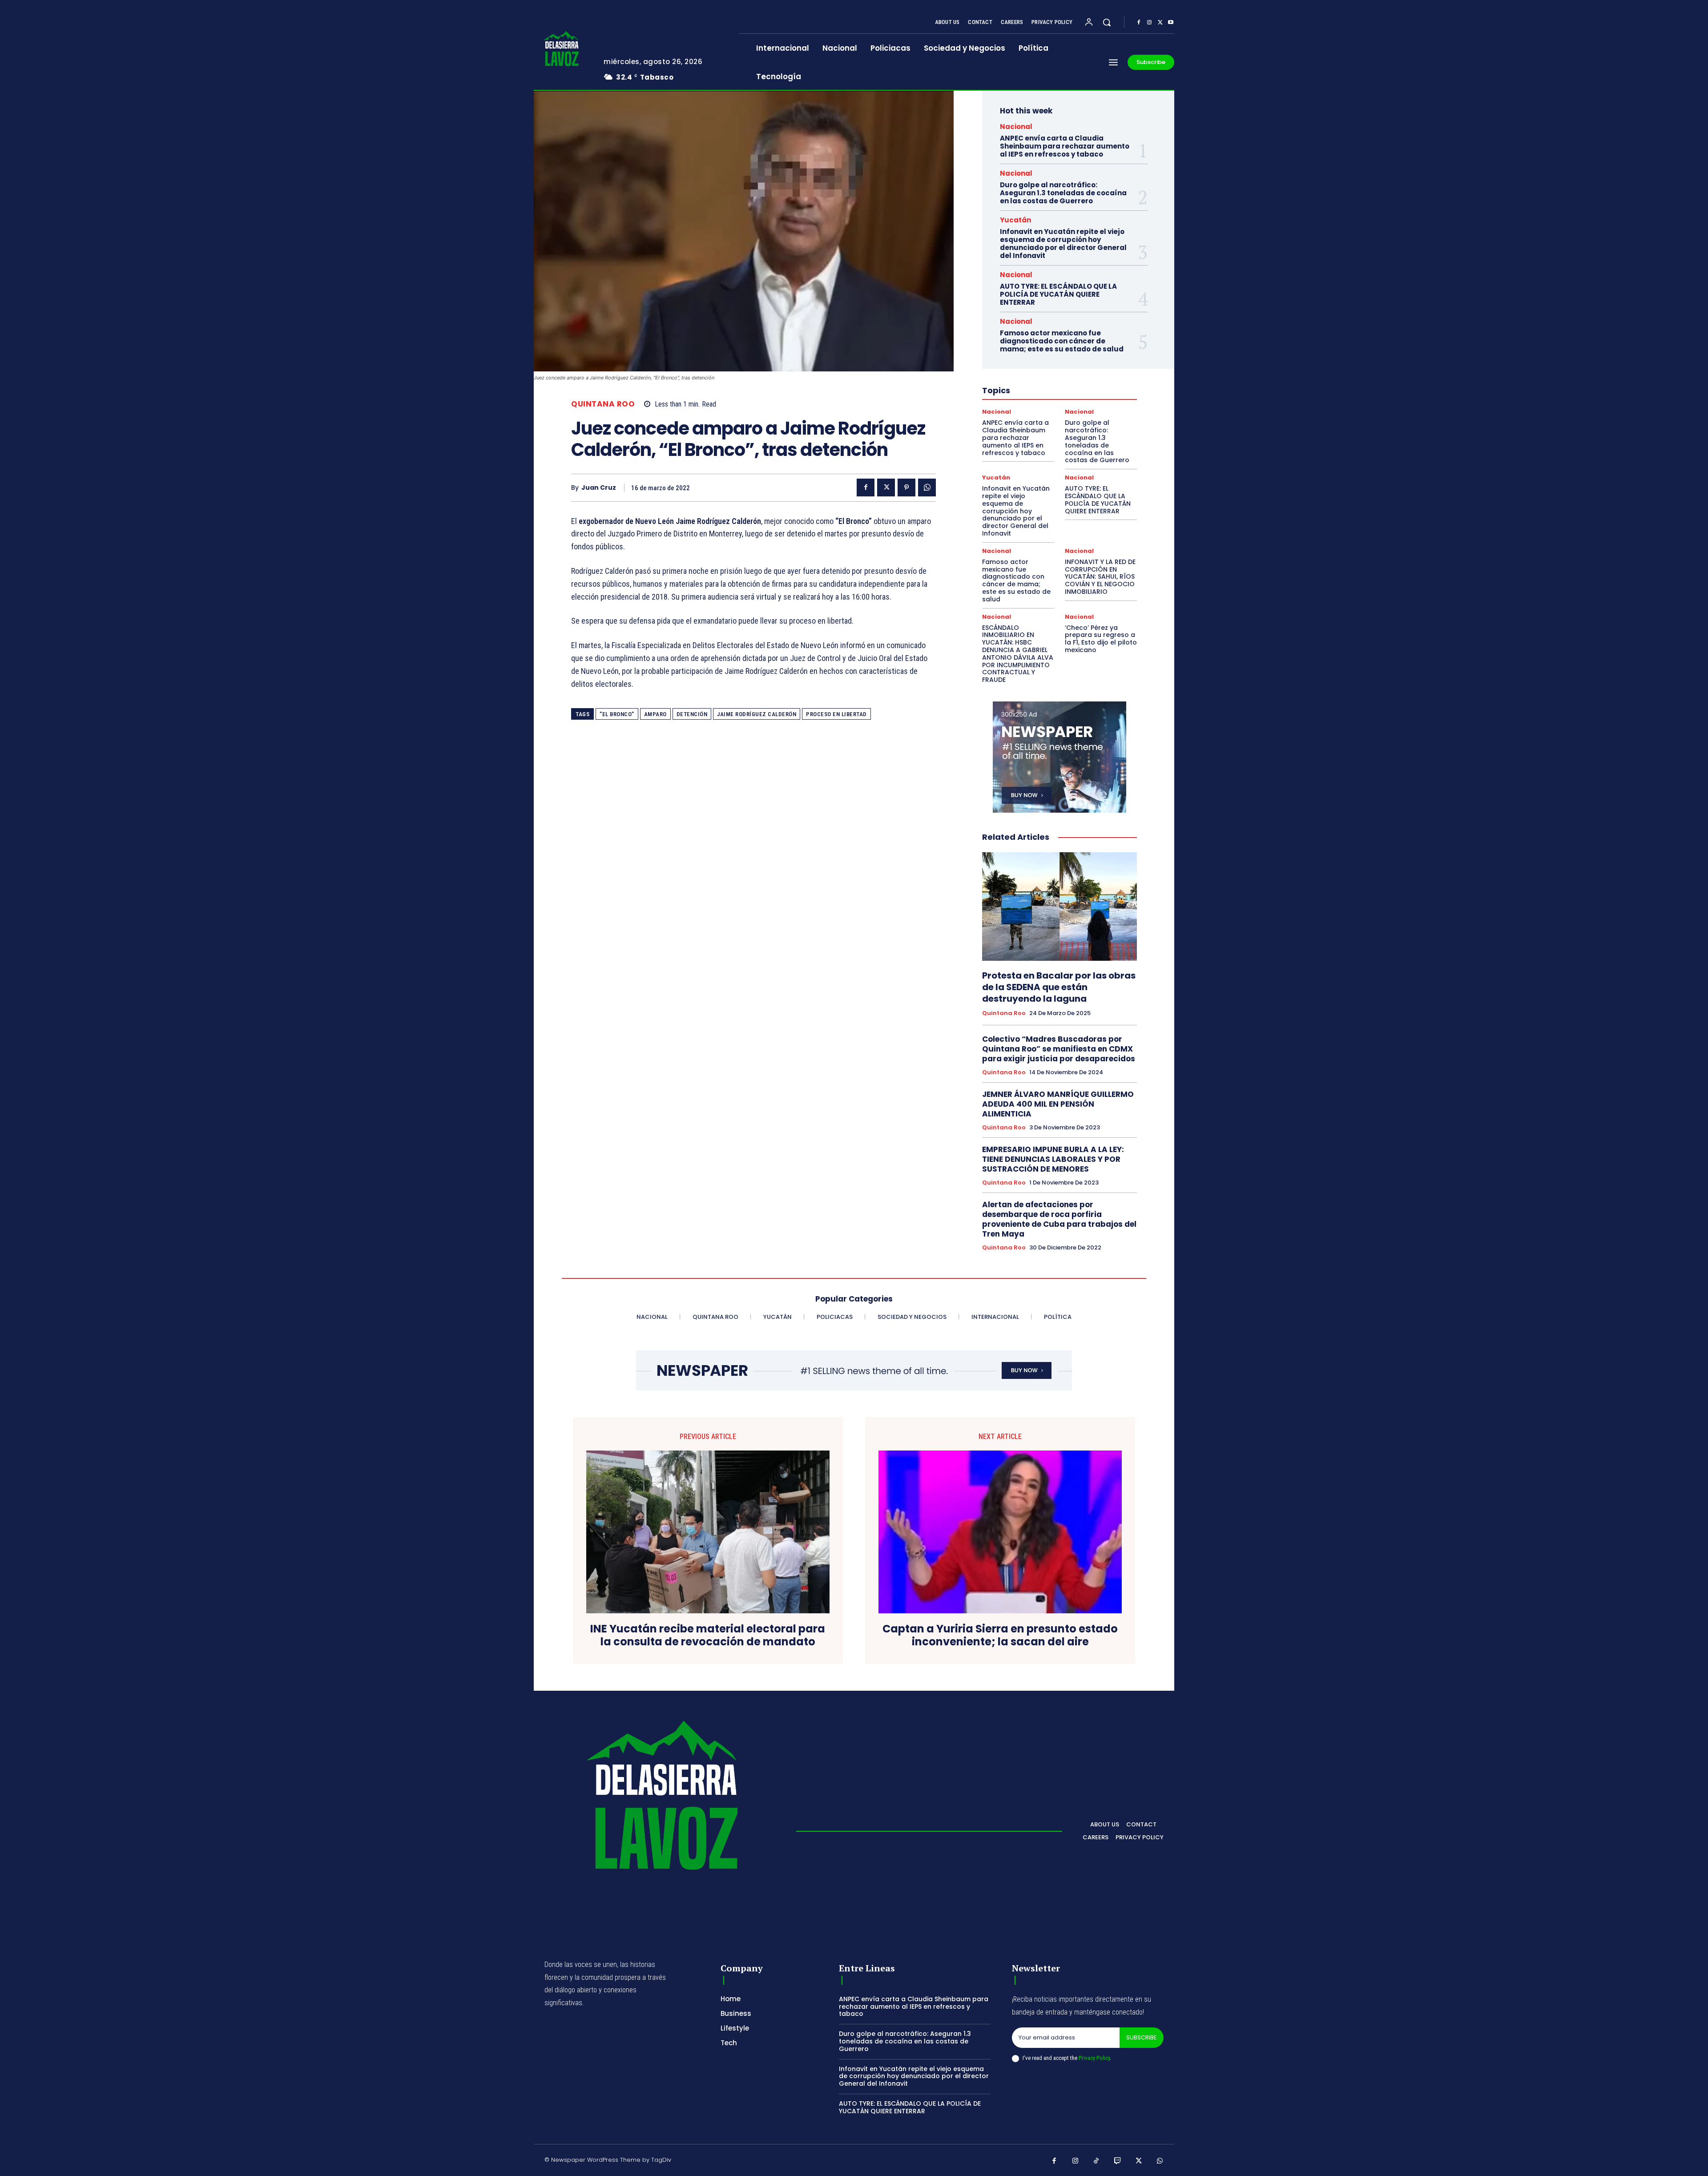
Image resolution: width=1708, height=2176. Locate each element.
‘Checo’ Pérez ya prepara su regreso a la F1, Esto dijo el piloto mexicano (1101, 639)
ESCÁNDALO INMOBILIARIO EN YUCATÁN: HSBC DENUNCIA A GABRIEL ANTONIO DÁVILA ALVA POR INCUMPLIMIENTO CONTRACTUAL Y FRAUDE (1018, 654)
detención (692, 714)
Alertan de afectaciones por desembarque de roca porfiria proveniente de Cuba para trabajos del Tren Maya (1059, 1219)
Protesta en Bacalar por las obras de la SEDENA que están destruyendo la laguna (1059, 987)
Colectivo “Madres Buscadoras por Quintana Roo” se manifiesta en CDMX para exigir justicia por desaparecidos (1059, 1049)
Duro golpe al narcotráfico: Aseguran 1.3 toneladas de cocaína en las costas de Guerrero (1063, 193)
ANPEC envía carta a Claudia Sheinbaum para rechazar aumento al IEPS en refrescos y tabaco (1065, 146)
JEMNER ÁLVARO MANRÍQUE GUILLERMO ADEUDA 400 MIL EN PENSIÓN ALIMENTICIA (1058, 1104)
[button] (1107, 22)
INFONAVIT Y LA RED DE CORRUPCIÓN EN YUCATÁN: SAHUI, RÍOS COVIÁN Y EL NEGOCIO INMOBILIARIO (1100, 577)
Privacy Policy (1094, 2058)
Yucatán (1015, 220)
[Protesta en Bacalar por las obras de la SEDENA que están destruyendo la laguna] (1059, 907)
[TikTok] (1096, 2161)
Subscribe (1142, 2037)
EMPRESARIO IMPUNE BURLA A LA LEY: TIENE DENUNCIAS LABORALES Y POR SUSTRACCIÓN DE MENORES (1053, 1159)
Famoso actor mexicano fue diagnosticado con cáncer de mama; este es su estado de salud (1062, 341)
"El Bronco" (617, 714)
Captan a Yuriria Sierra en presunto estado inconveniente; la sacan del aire (1000, 1636)
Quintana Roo (603, 404)
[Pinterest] (906, 488)
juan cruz (599, 488)
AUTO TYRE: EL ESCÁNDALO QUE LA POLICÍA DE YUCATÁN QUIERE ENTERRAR (1058, 294)
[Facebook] (1139, 23)
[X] (1160, 23)
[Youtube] (1171, 23)
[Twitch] (1118, 2161)
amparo (655, 714)
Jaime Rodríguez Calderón (757, 714)
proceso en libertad (836, 714)
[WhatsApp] (927, 488)
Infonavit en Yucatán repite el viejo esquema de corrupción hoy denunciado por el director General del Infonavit (1063, 244)
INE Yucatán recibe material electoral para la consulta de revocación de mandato (708, 1636)
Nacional (1016, 127)
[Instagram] (1149, 23)
